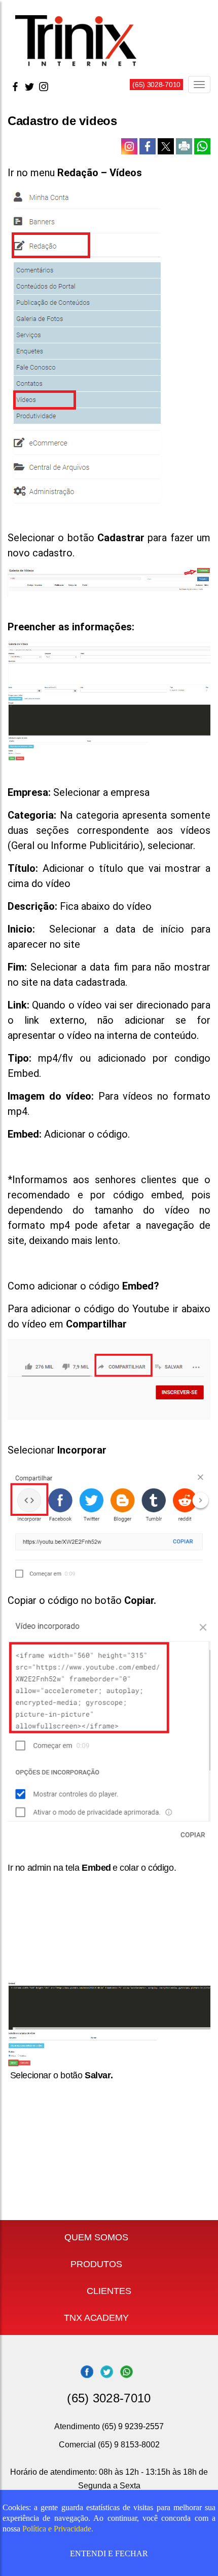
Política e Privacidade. (58, 2529)
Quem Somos (96, 2237)
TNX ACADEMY (96, 2318)
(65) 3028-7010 (156, 85)
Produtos (96, 2264)
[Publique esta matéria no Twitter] (167, 145)
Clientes (109, 2291)
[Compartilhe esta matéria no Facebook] (149, 145)
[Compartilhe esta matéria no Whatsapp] (202, 145)
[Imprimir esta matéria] (185, 145)
